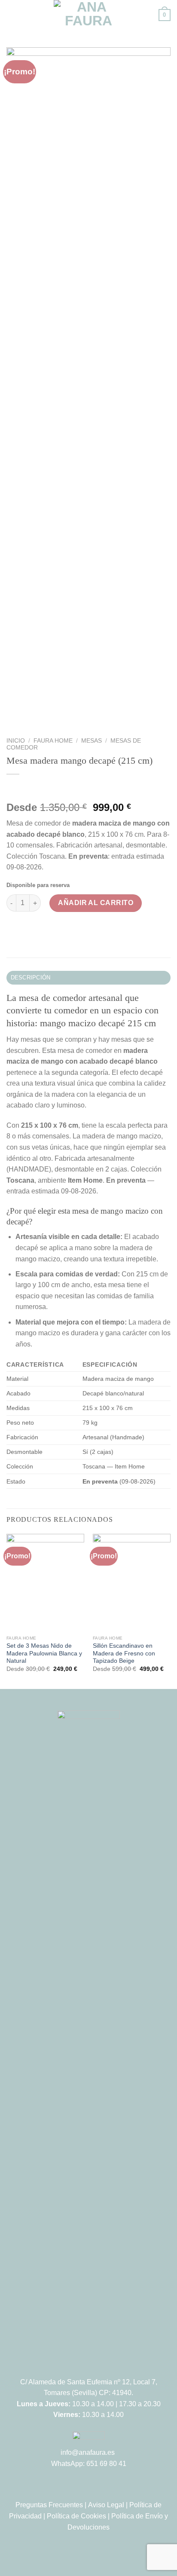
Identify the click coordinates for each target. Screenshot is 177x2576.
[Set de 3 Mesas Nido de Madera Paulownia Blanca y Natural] (45, 1583)
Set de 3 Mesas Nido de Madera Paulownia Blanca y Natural (44, 1653)
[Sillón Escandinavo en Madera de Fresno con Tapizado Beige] (132, 1583)
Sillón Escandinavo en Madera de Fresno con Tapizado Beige (124, 1653)
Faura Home (53, 741)
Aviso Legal (106, 2505)
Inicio (16, 741)
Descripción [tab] (31, 977)
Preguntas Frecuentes (49, 2505)
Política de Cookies (76, 2516)
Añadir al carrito (96, 903)
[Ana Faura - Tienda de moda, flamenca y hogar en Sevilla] (88, 15)
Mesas (92, 741)
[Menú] (12, 15)
